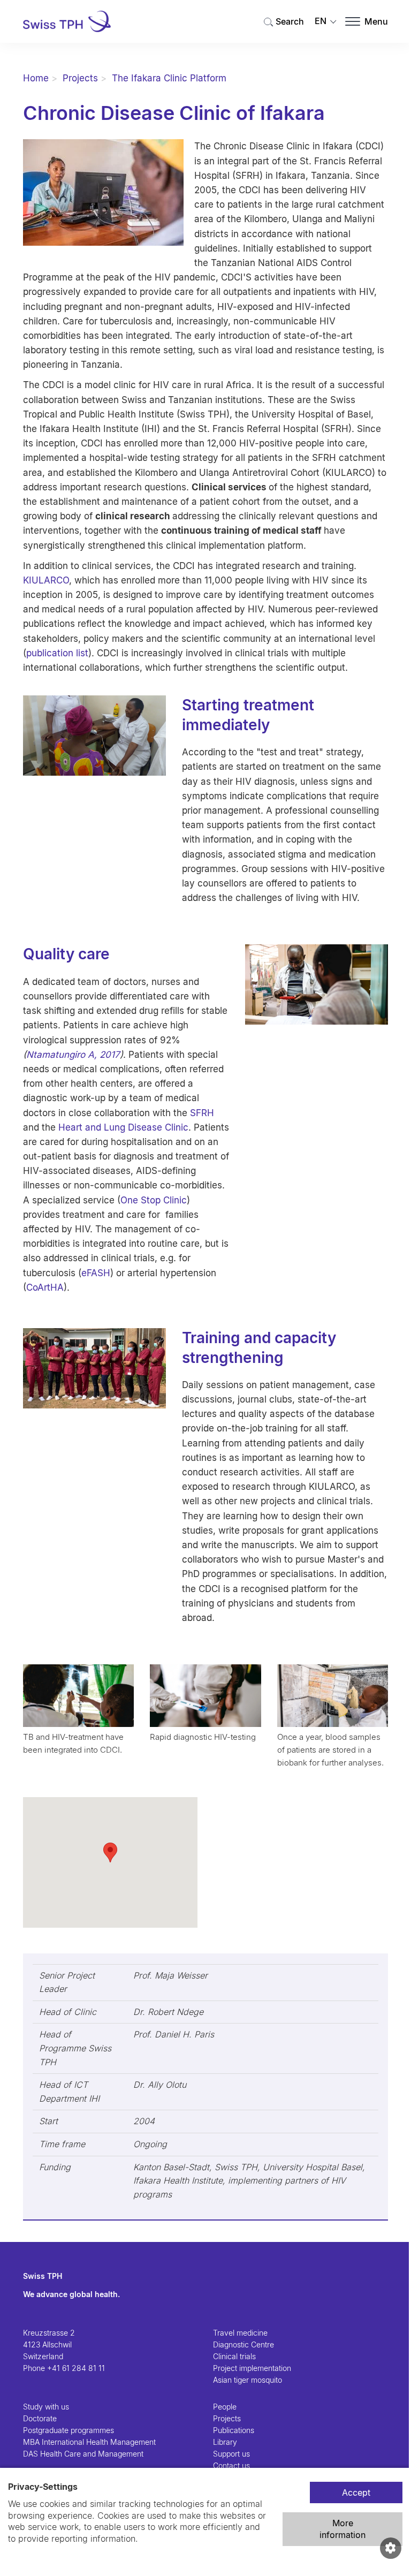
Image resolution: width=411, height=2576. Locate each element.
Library (225, 2442)
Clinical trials (234, 2356)
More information (342, 2529)
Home (36, 78)
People (225, 2407)
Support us (231, 2454)
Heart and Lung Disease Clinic (123, 1127)
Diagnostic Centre (243, 2344)
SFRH (202, 1113)
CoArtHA (45, 1287)
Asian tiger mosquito (248, 2380)
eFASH (96, 1273)
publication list (57, 653)
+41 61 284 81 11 (76, 2368)
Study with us (46, 2407)
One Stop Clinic (154, 1200)
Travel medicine (240, 2333)
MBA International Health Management (89, 2442)
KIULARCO (46, 580)
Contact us (231, 2465)
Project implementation (252, 2368)
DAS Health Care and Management (83, 2454)
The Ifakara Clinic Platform (169, 78)
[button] (110, 1853)
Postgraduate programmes (68, 2430)
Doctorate (40, 2418)
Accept (356, 2492)
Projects (80, 78)
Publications (234, 2430)
